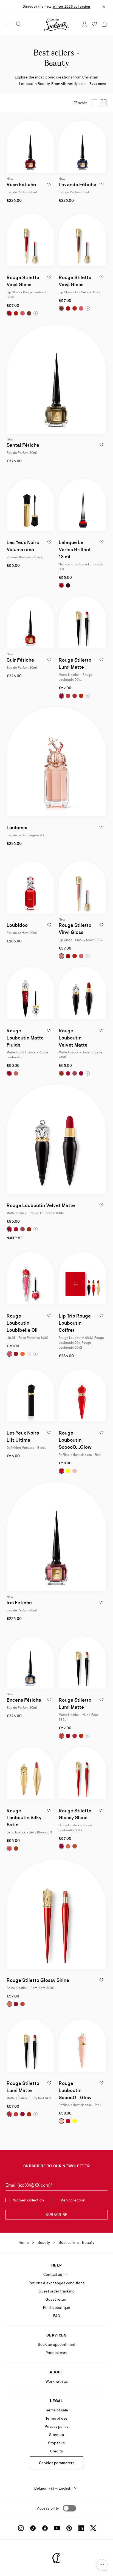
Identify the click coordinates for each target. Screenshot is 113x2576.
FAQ (57, 2316)
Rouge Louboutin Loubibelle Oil (22, 1323)
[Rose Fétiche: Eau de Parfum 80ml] (30, 147)
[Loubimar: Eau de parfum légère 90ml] (56, 761)
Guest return (56, 2299)
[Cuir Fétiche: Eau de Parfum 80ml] (30, 622)
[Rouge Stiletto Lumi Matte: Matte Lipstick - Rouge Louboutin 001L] (83, 622)
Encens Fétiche (24, 1700)
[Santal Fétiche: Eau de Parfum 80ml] (56, 379)
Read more (98, 84)
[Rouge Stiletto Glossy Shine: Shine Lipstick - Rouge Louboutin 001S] (83, 1773)
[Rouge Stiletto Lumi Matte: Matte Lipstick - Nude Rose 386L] (83, 1662)
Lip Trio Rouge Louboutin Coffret (75, 1323)
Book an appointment (57, 2344)
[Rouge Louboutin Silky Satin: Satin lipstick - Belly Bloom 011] (30, 1773)
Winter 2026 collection (71, 7)
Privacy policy (56, 2426)
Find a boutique (57, 2308)
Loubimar (17, 827)
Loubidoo (17, 925)
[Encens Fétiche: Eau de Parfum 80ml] (30, 1662)
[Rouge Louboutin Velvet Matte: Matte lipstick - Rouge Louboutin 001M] (56, 1139)
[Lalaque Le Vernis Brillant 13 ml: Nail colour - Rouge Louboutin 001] (83, 505)
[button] (102, 2565)
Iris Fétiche (19, 1603)
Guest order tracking (57, 2291)
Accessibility (48, 2508)
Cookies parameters (57, 2463)
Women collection (29, 2200)
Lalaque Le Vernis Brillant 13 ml (75, 549)
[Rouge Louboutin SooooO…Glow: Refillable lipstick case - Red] (83, 1395)
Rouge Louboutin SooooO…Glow (75, 1440)
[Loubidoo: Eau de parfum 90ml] (30, 887)
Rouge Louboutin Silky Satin (24, 1818)
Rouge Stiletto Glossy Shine (38, 1980)
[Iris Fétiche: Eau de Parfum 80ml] (56, 1537)
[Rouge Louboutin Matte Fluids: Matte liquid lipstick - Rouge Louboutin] (30, 993)
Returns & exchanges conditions (56, 2283)
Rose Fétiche (21, 184)
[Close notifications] (104, 6)
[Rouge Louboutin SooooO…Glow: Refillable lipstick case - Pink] (83, 2045)
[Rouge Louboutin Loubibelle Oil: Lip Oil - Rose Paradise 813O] (30, 1278)
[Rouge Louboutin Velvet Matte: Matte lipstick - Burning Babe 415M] (83, 993)
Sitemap (56, 2435)
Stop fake (56, 2443)
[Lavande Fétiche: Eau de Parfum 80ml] (83, 147)
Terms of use (56, 2418)
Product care (56, 2353)
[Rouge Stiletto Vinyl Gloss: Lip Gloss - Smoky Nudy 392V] (83, 887)
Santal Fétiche (23, 445)
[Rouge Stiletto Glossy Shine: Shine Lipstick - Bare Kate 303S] (56, 1914)
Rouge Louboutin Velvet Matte (73, 1038)
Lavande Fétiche (77, 184)
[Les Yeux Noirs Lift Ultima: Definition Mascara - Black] (30, 1395)
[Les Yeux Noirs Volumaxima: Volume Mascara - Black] (30, 505)
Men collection (73, 2200)
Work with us (57, 2381)
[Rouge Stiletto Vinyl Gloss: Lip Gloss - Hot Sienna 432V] (83, 240)
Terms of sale (57, 2410)
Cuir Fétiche (20, 660)
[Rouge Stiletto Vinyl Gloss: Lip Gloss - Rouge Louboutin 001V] (30, 240)
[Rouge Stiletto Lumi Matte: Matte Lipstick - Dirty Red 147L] (30, 2045)
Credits (56, 2451)
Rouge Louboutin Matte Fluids (25, 1038)
